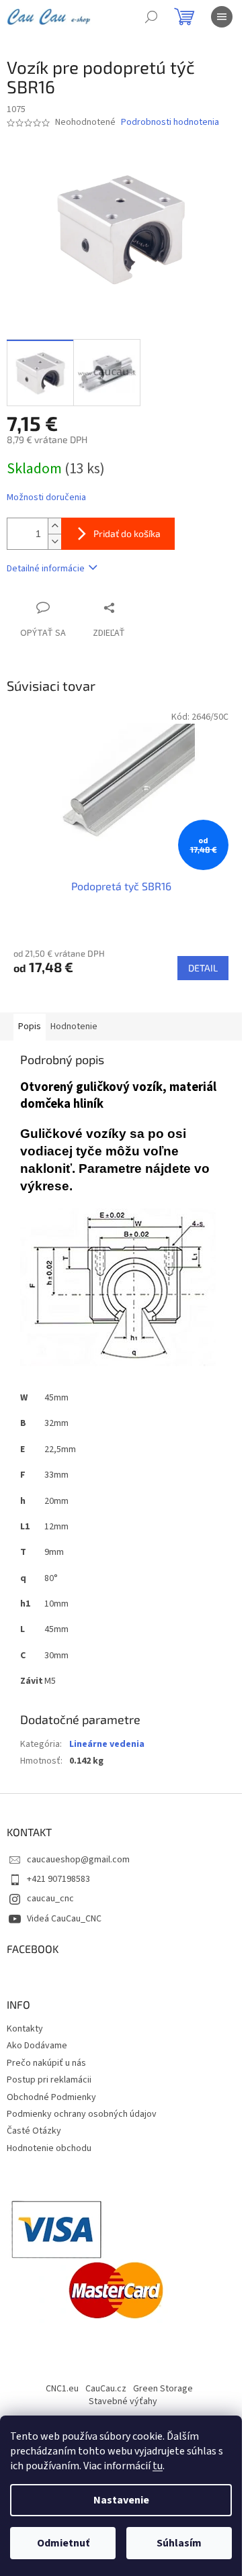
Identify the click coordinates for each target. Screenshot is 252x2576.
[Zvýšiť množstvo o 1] (54, 526)
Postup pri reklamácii (49, 2080)
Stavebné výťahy (123, 2401)
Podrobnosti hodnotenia (170, 123)
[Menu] (222, 17)
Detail (203, 968)
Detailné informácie (46, 569)
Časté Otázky (34, 2131)
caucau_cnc (50, 1899)
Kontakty (25, 2029)
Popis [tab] (30, 1027)
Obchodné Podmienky (51, 2097)
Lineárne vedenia (107, 1744)
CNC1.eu (62, 2389)
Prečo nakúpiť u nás (46, 2063)
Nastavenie (121, 2500)
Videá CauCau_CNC (64, 1919)
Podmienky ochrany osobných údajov (82, 2114)
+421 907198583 (58, 1879)
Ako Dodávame (37, 2046)
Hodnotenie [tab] (74, 1027)
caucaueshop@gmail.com (78, 1860)
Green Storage (163, 2389)
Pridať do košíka (127, 533)
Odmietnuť (63, 2543)
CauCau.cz (106, 2389)
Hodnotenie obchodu (49, 2148)
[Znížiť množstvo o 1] (54, 541)
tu (158, 2466)
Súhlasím (179, 2543)
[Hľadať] (151, 17)
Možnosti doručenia (46, 498)
